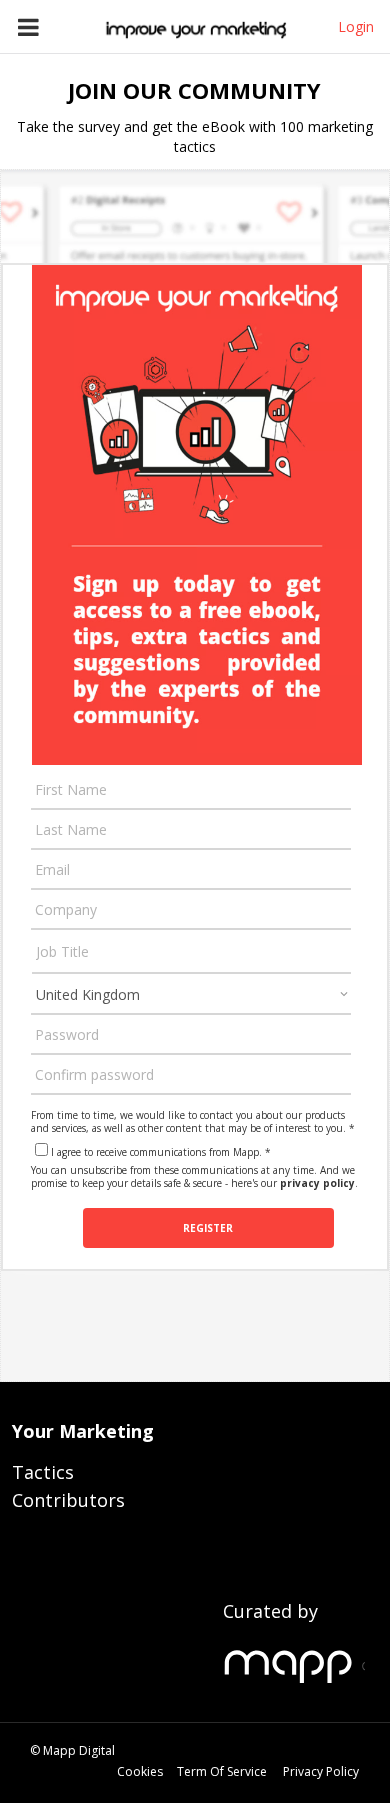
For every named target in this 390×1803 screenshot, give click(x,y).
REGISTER (208, 1228)
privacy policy (317, 1183)
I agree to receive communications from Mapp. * (161, 1152)
